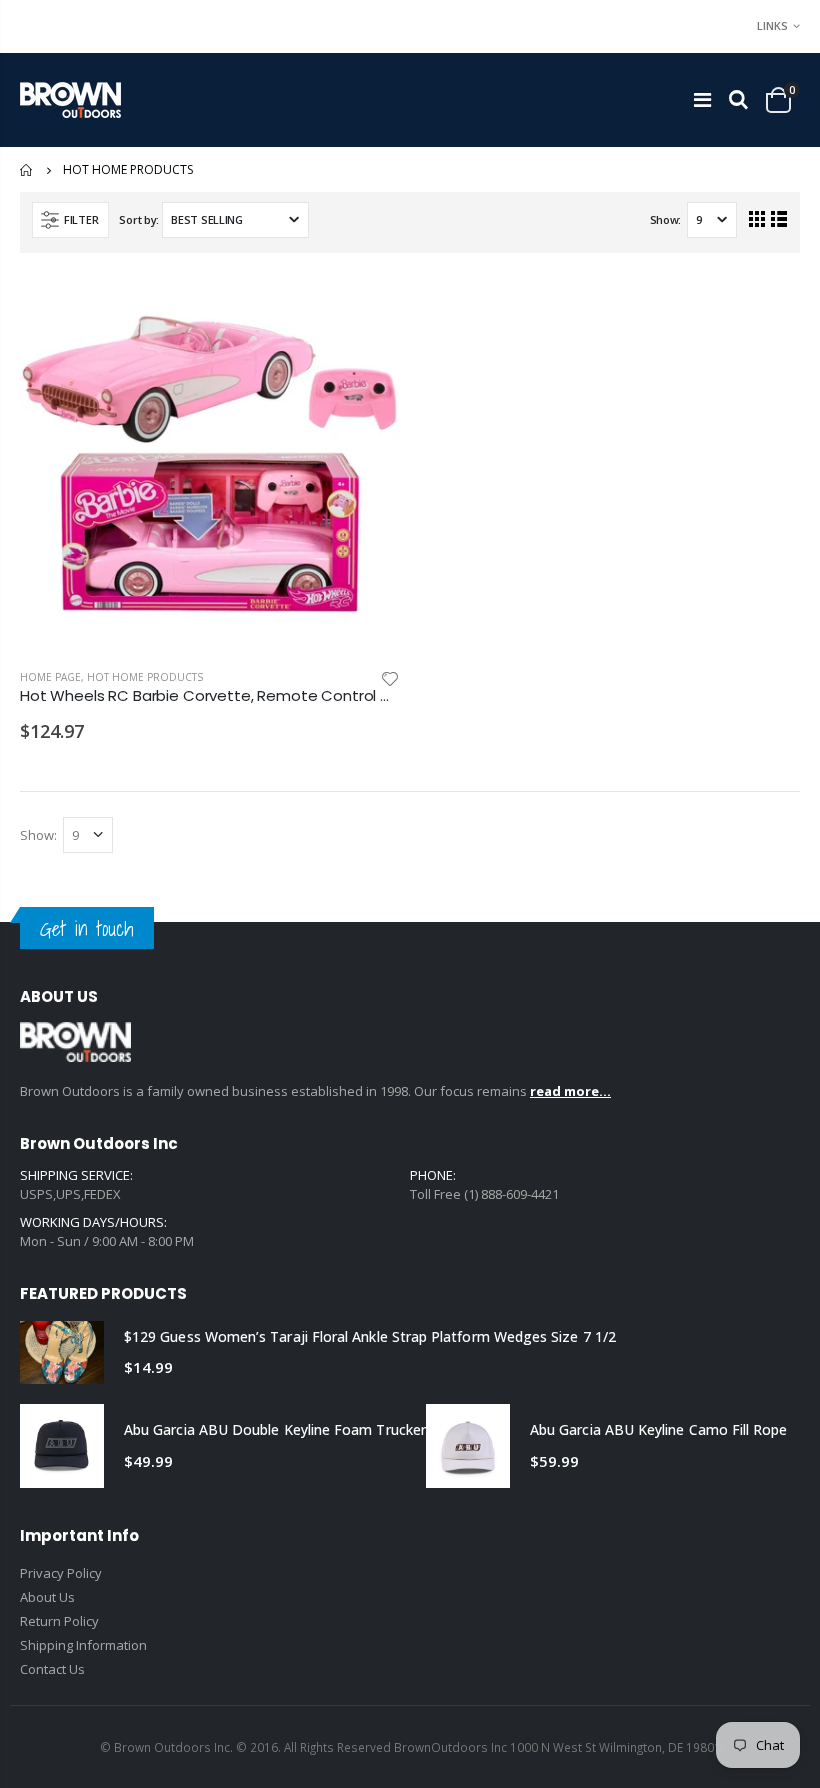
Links (772, 25)
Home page (50, 677)
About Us (47, 1597)
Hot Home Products (145, 677)
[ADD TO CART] (367, 306)
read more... (570, 1091)
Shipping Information (83, 1645)
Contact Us (52, 1669)
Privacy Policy (61, 1573)
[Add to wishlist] (390, 677)
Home (27, 170)
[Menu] (702, 99)
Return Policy (59, 1621)
